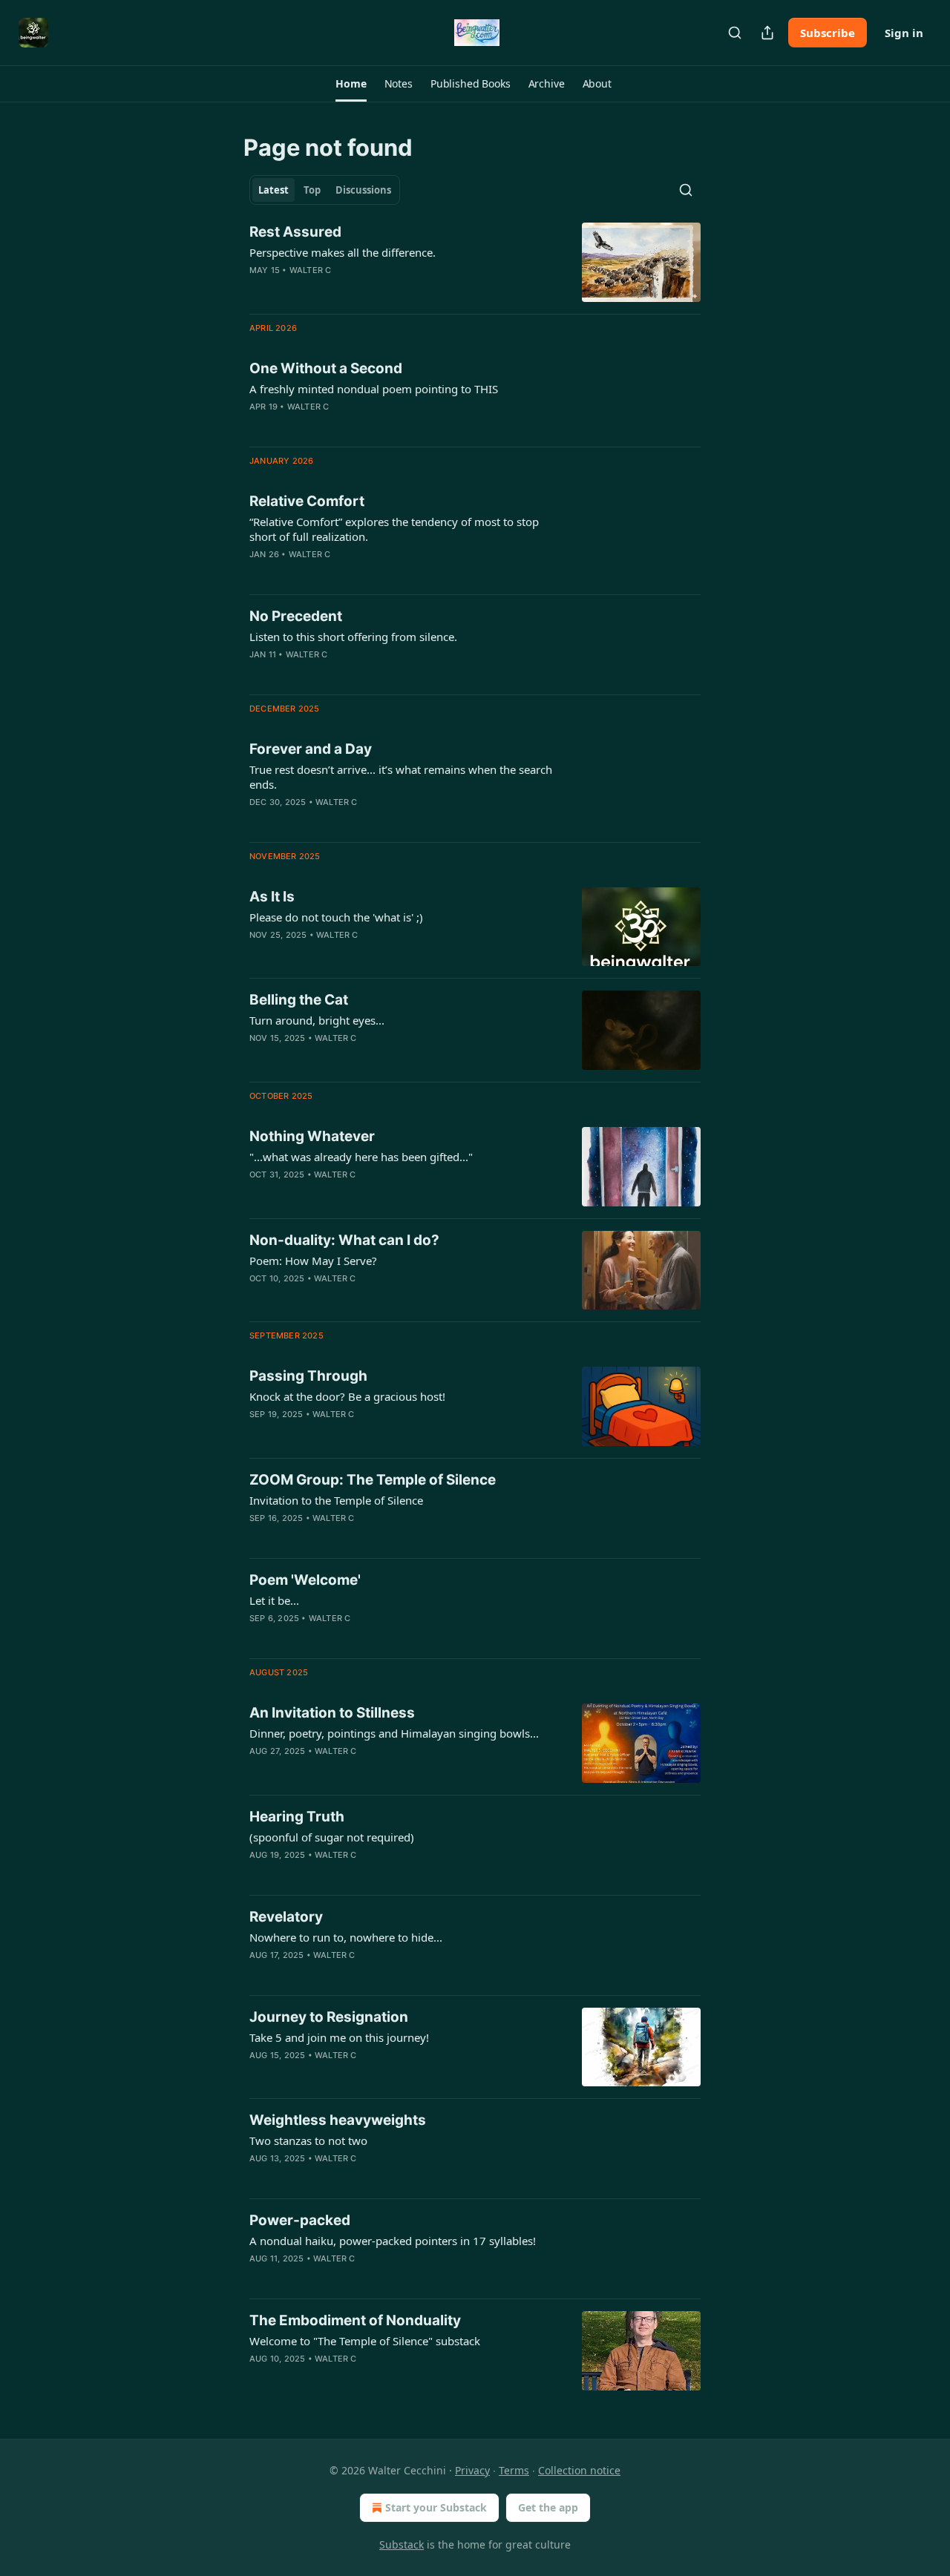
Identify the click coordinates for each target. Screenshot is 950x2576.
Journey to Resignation (329, 2017)
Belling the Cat (299, 1000)
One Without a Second (326, 368)
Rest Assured (295, 232)
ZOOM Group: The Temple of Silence (373, 1480)
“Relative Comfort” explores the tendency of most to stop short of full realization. (394, 529)
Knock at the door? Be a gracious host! (347, 1396)
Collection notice (579, 2470)
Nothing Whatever (312, 1136)
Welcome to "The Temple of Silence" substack (365, 2341)
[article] (475, 262)
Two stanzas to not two (308, 2140)
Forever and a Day (311, 749)
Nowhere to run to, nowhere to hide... (346, 1937)
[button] (351, 84)
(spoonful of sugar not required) (332, 1837)
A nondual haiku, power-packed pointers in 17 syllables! (393, 2241)
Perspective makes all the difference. (343, 252)
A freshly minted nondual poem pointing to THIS (374, 389)
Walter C (311, 270)
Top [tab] (312, 190)
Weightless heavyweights (338, 2120)
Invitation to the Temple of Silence (336, 1500)
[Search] (735, 33)
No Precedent (296, 616)
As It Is (272, 897)
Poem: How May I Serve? (313, 1261)
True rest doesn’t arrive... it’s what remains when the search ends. (401, 777)
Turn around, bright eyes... (317, 1020)
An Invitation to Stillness (332, 1713)
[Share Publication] (767, 33)
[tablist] (325, 190)
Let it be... (274, 1600)
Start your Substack (436, 2507)
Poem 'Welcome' (305, 1580)
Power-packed (300, 2220)
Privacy (472, 2470)
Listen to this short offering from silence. (353, 637)
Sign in (904, 33)
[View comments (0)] (363, 289)
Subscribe (828, 33)
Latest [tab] (273, 190)
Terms (514, 2470)
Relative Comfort (307, 501)
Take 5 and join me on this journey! (339, 2037)
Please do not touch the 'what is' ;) (336, 917)
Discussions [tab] (363, 190)
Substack (402, 2544)
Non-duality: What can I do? (344, 1240)
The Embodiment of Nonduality (355, 2320)
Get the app (548, 2507)
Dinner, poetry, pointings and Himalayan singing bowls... (394, 1733)
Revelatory (286, 1917)
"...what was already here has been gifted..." (361, 1157)
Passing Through (308, 1376)
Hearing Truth (297, 1817)
